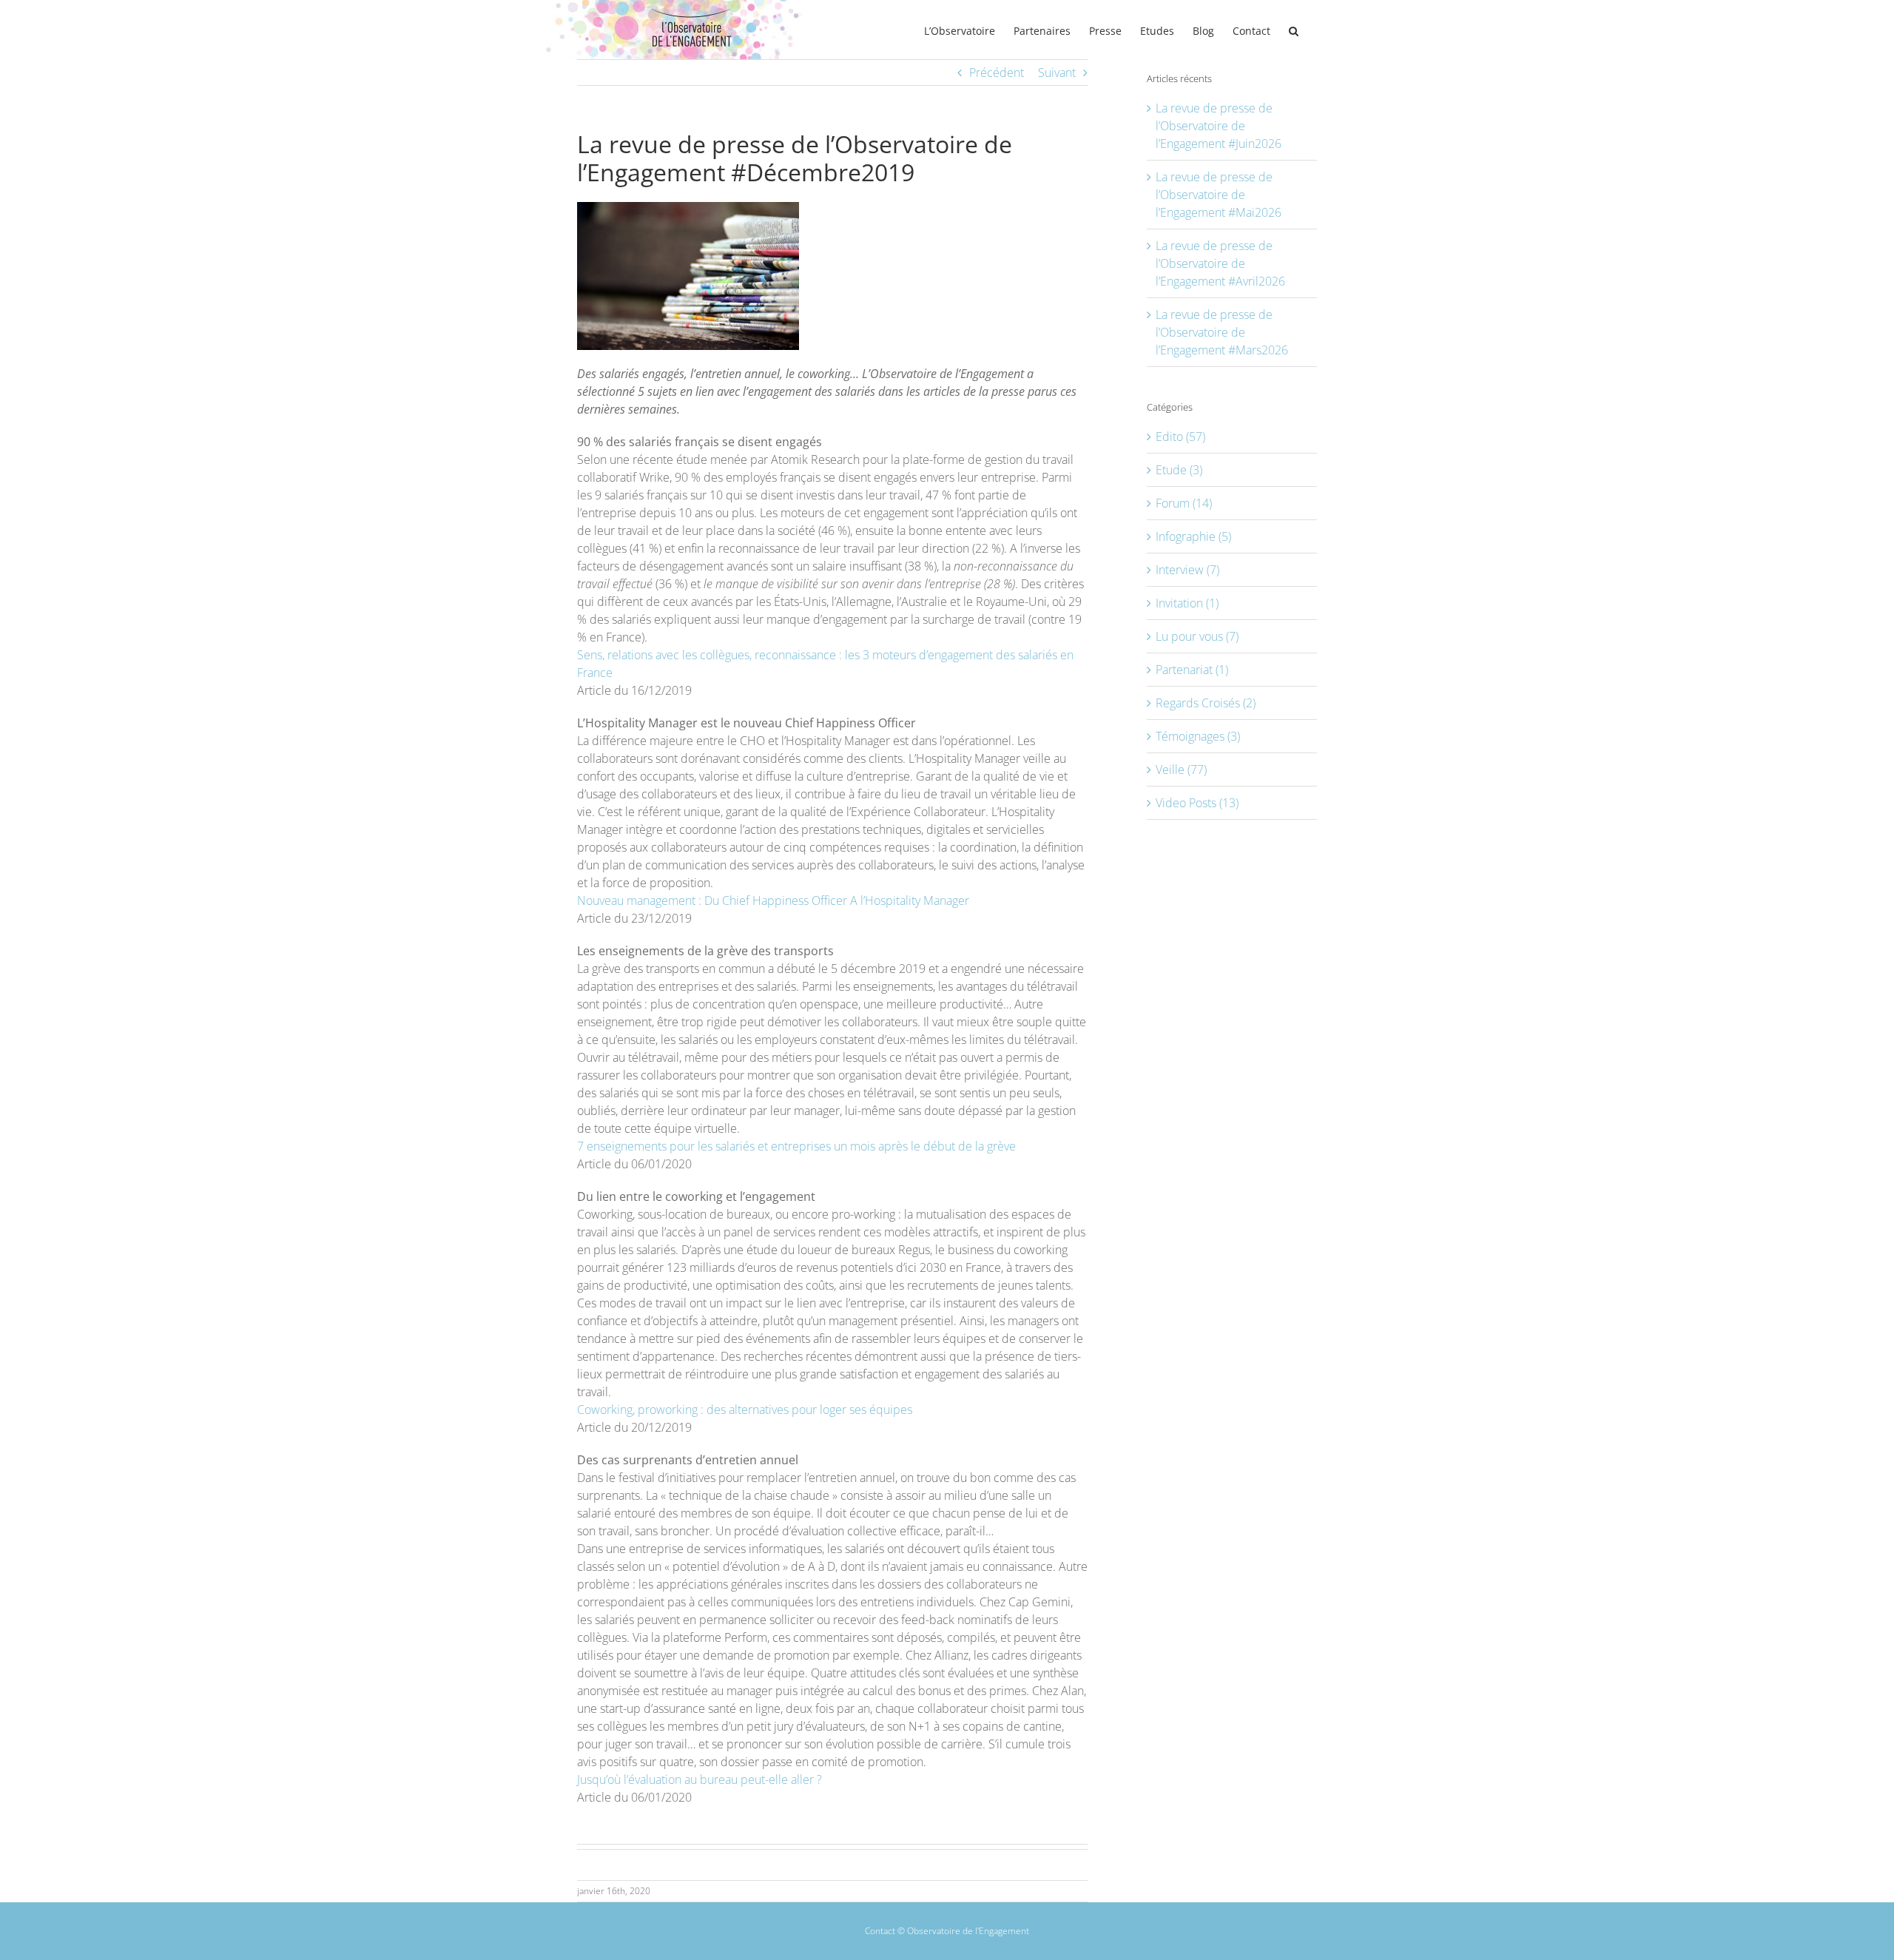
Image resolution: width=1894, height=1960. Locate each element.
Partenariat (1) (1192, 670)
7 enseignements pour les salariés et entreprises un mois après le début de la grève (796, 1146)
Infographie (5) (1193, 536)
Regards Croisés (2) (1206, 703)
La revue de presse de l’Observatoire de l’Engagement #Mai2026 (1219, 195)
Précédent (997, 73)
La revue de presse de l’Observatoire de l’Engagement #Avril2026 (1220, 263)
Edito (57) (1180, 437)
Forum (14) (1184, 503)
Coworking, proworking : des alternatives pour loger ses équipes (745, 1410)
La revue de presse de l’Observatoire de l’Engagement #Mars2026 (1222, 332)
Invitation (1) (1187, 603)
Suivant (1057, 73)
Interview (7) (1187, 570)
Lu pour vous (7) (1197, 636)
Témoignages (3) (1198, 736)
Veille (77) (1181, 769)
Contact (880, 1931)
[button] (1294, 30)
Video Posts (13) (1197, 803)
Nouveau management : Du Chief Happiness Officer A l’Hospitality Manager (773, 900)
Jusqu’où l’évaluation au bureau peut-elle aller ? (700, 1779)
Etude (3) (1179, 470)
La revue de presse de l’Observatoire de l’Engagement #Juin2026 (1219, 126)
